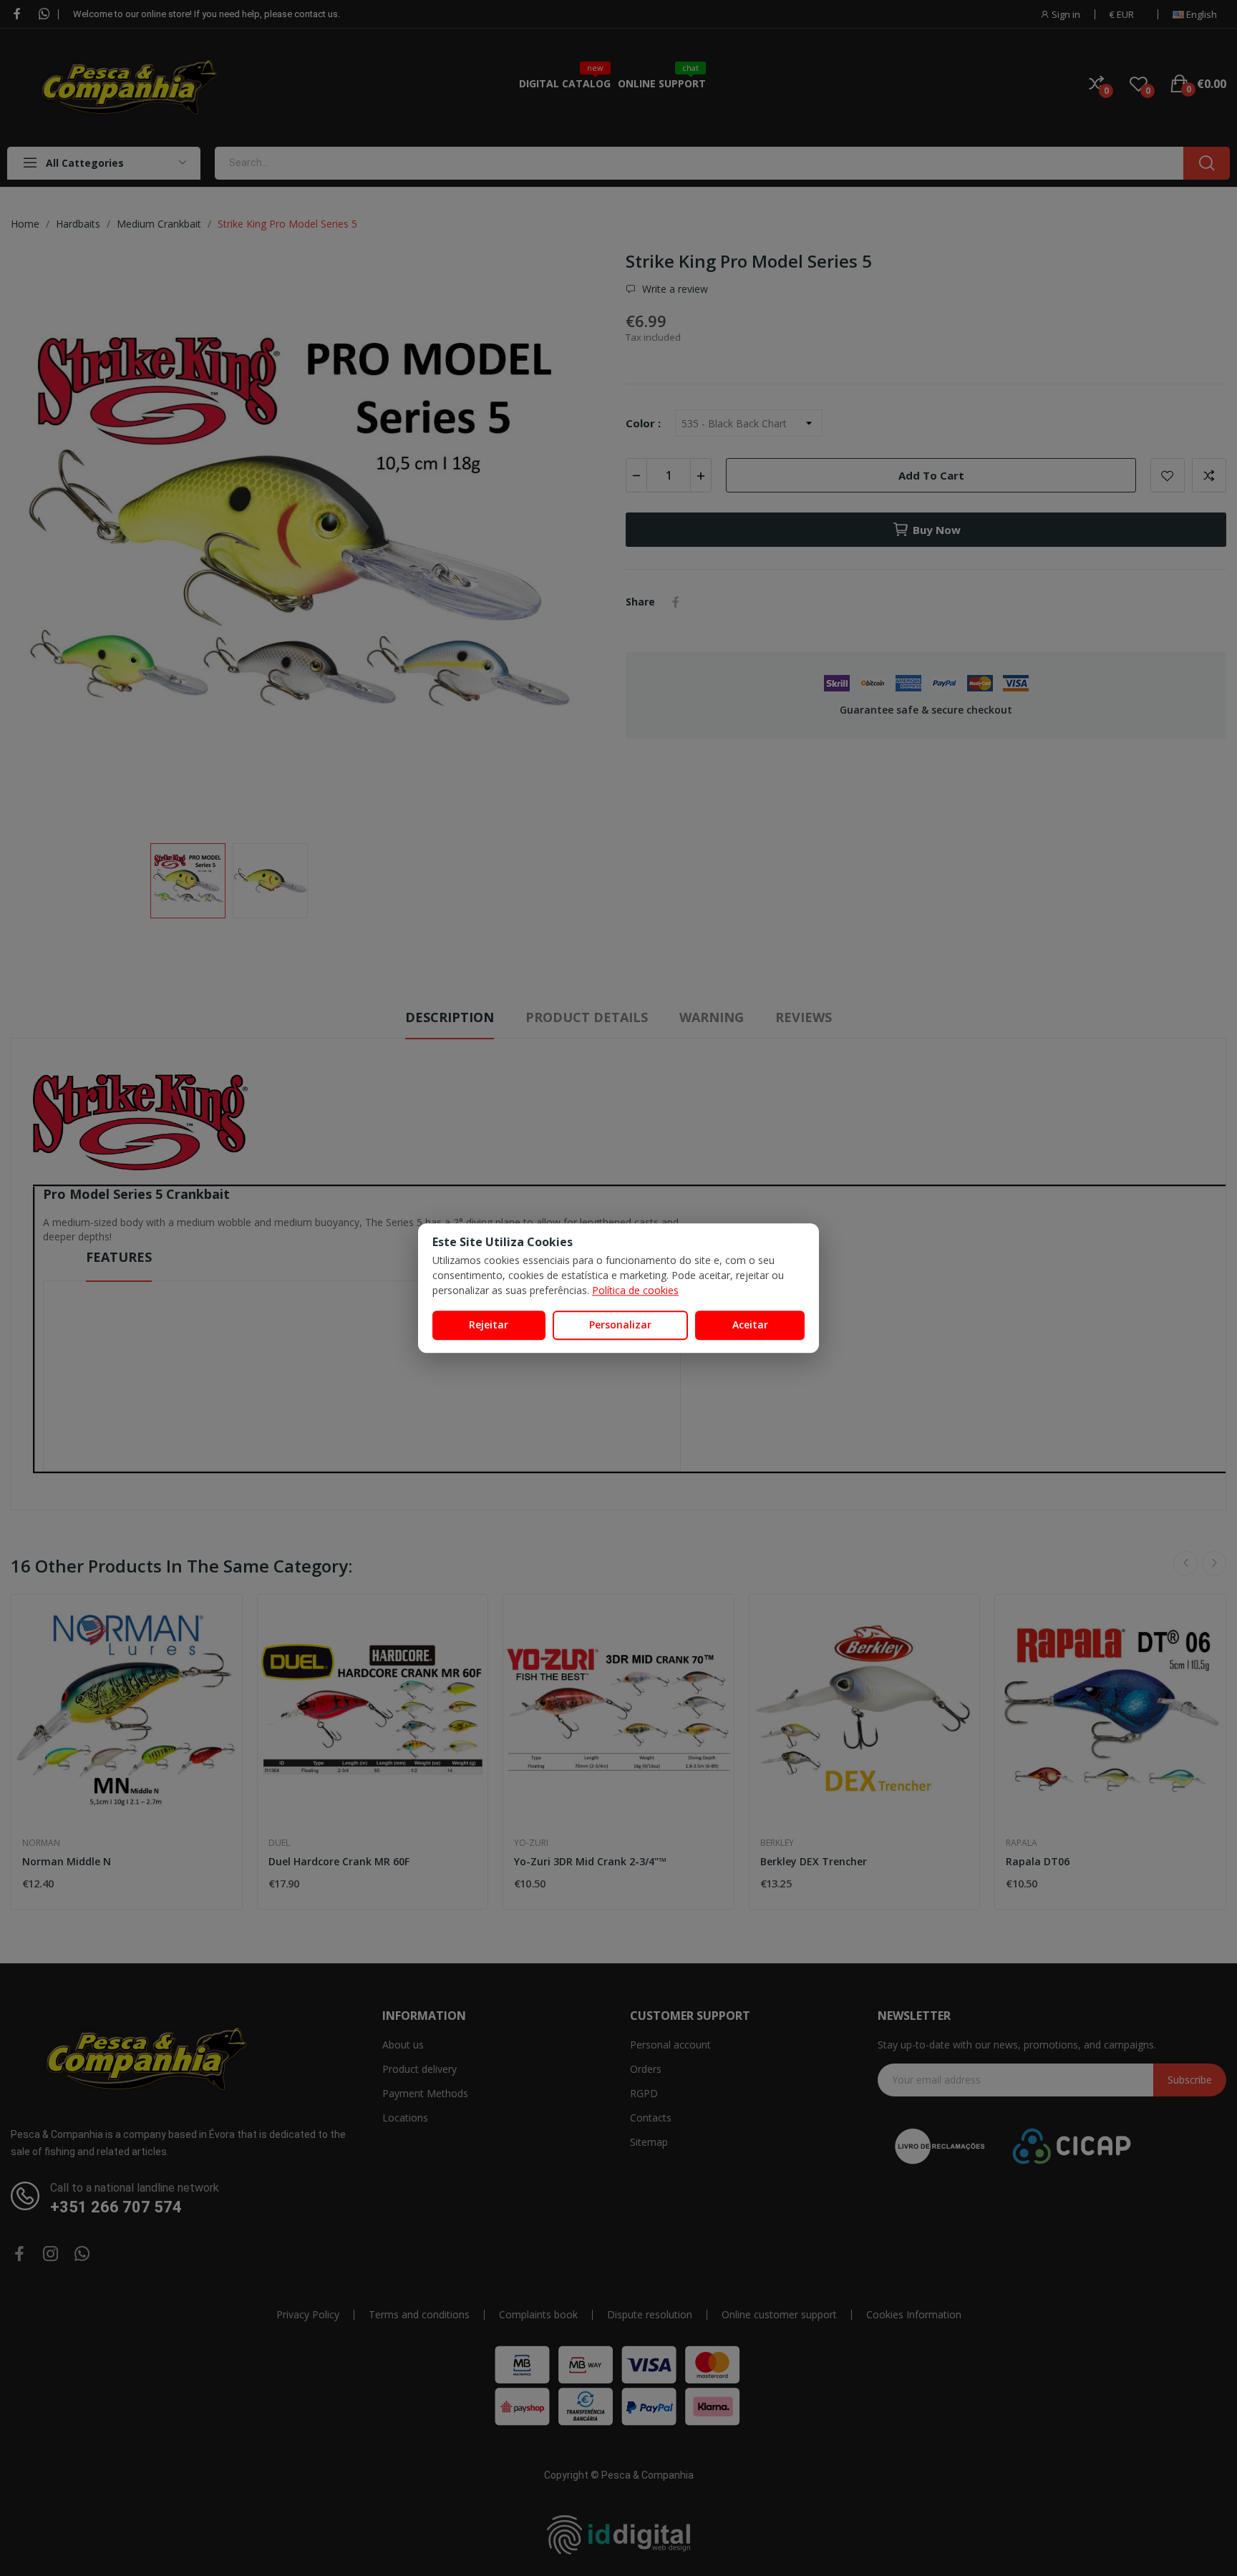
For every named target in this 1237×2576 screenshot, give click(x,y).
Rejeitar (489, 1325)
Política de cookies (635, 1290)
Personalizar (620, 1325)
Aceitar (750, 1325)
